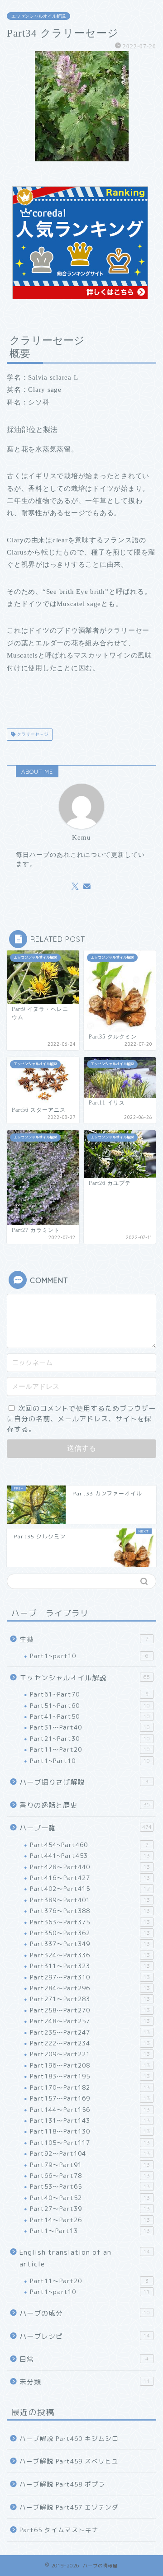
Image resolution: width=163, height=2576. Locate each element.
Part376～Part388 (90, 1911)
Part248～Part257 (90, 2021)
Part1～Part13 (90, 2230)
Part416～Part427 (90, 1878)
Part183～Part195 (90, 2076)
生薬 (84, 1639)
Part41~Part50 (90, 1716)
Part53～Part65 (90, 2186)
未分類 (85, 2382)
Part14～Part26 (90, 2220)
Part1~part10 (89, 1656)
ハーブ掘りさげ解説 (84, 1782)
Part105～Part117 (90, 2142)
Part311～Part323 (90, 1966)
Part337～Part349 (90, 1944)
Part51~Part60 (90, 1705)
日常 (84, 2359)
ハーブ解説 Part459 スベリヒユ (69, 2461)
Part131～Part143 (90, 2120)
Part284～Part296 (90, 1988)
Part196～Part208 (90, 2065)
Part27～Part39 (90, 2208)
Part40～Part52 (90, 2198)
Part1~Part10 (90, 1760)
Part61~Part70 (89, 1694)
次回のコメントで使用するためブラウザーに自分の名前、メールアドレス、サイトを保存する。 (81, 1419)
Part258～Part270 (90, 2010)
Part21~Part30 (90, 1738)
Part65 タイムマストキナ (59, 2530)
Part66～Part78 (90, 2175)
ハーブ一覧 (86, 1828)
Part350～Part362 (90, 1933)
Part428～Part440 (90, 1867)
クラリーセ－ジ (32, 735)
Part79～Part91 (90, 2165)
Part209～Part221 (90, 2054)
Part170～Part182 (90, 2087)
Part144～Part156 (90, 2109)
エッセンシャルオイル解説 (38, 16)
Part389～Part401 (90, 1900)
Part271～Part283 (90, 1999)
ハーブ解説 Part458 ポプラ (62, 2484)
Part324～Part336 (90, 1955)
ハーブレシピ (85, 2336)
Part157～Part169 (90, 2098)
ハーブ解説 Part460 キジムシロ (69, 2438)
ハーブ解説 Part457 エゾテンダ (69, 2507)
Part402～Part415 (90, 1888)
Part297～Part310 (90, 1977)
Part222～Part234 (90, 2043)
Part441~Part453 (90, 1855)
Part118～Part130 (90, 2131)
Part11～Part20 (90, 1749)
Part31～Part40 (90, 1727)
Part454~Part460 (89, 1845)
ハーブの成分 (85, 2313)
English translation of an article (85, 2258)
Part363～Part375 (90, 1922)
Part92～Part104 (90, 2153)
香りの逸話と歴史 (85, 1805)
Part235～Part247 (90, 2032)
